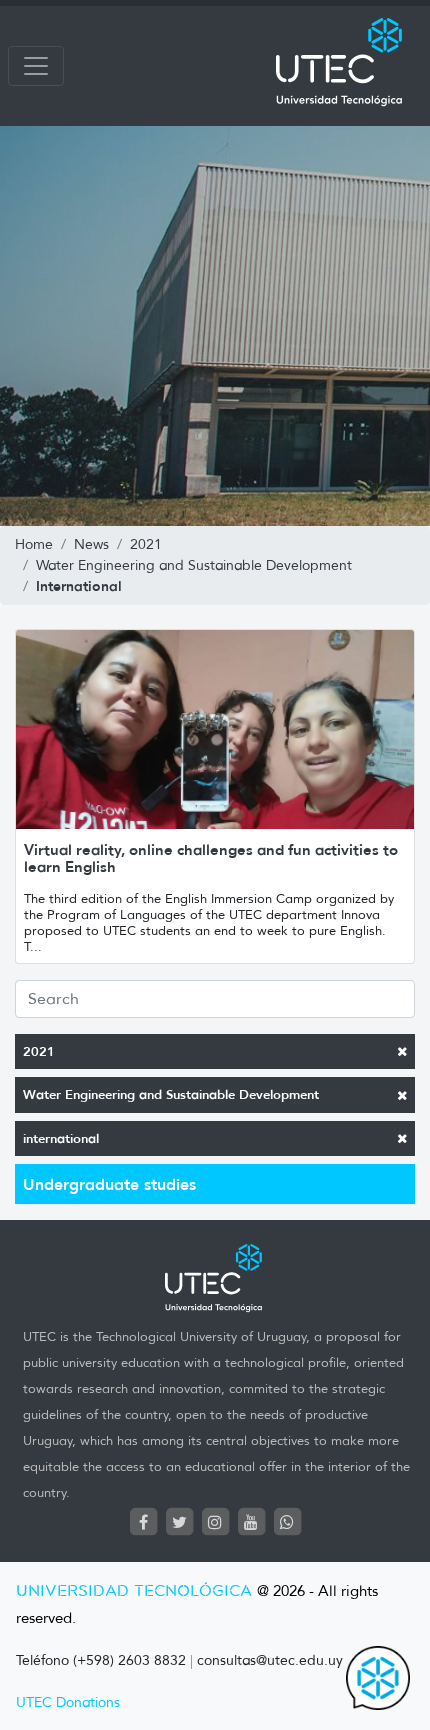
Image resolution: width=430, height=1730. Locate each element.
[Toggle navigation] (36, 66)
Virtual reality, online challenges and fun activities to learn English (211, 858)
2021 (39, 1051)
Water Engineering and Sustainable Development (171, 1094)
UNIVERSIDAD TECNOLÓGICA (134, 1591)
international (61, 1138)
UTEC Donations (68, 1702)
